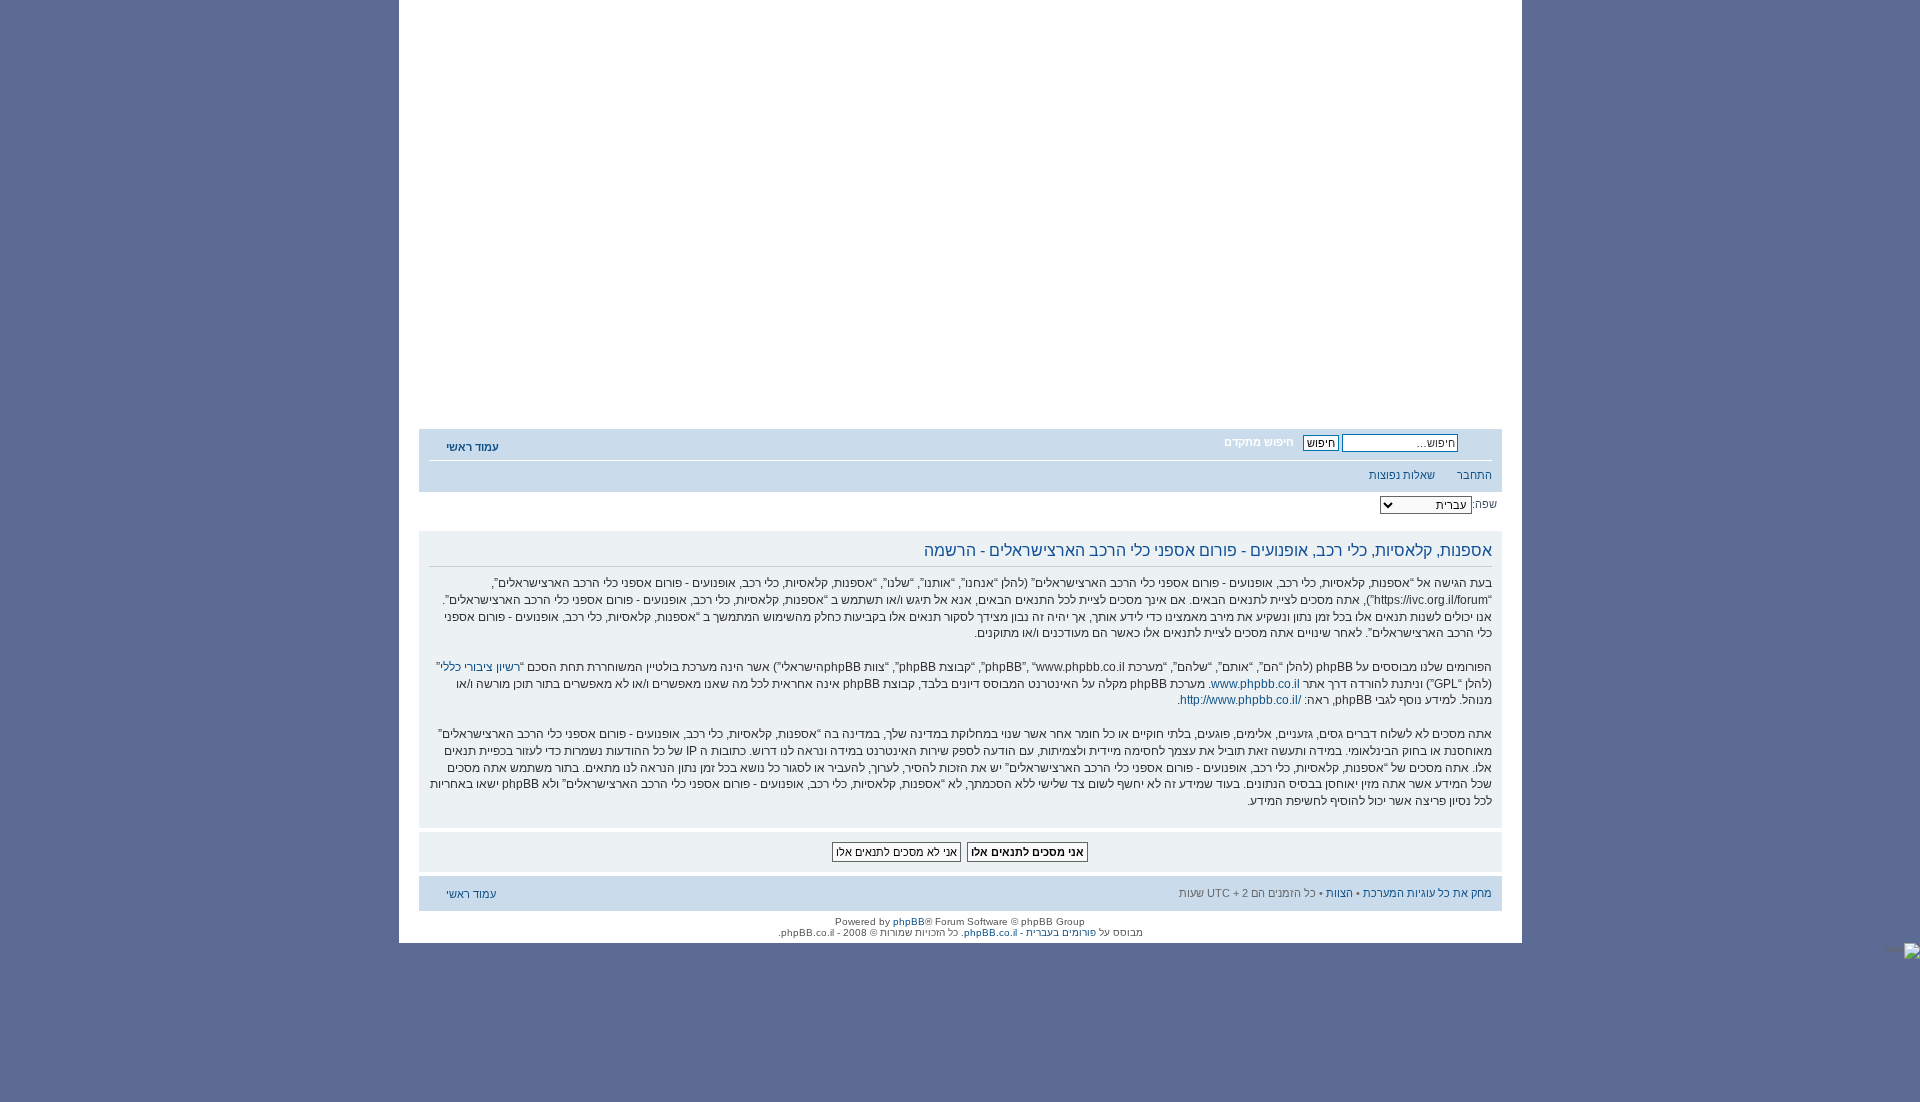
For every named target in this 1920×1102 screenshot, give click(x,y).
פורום (1260, 376)
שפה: (1484, 504)
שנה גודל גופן (1477, 443)
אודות (1006, 376)
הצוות (1339, 893)
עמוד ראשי (472, 447)
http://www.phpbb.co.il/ (1240, 700)
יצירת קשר (498, 376)
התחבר (1474, 475)
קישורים (625, 376)
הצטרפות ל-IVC (1133, 376)
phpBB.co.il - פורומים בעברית (1030, 932)
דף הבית (1387, 376)
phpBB (909, 921)
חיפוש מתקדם (1259, 442)
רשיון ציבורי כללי (480, 667)
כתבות (879, 376)
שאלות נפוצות (1402, 475)
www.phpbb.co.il (1255, 684)
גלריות (752, 376)
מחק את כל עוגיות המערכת (1427, 893)
